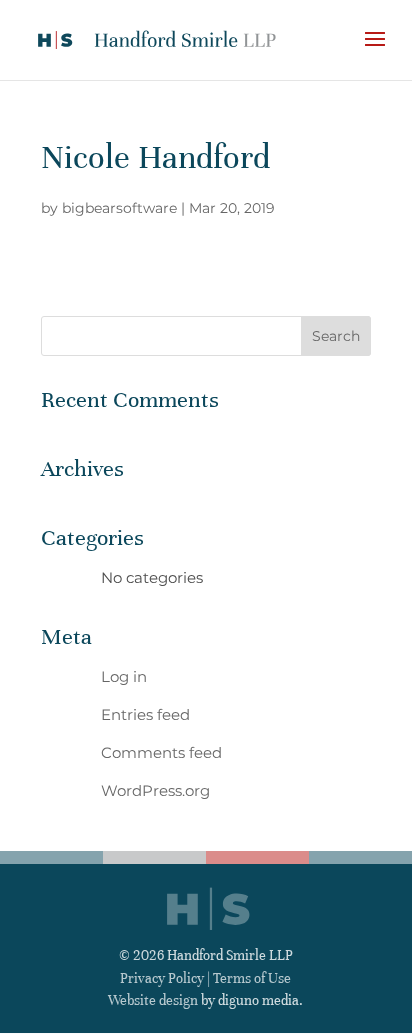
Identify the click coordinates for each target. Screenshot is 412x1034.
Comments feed (161, 752)
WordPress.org (155, 790)
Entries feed (145, 714)
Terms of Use (252, 978)
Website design (153, 1000)
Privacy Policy (162, 978)
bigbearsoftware (119, 208)
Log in (124, 676)
